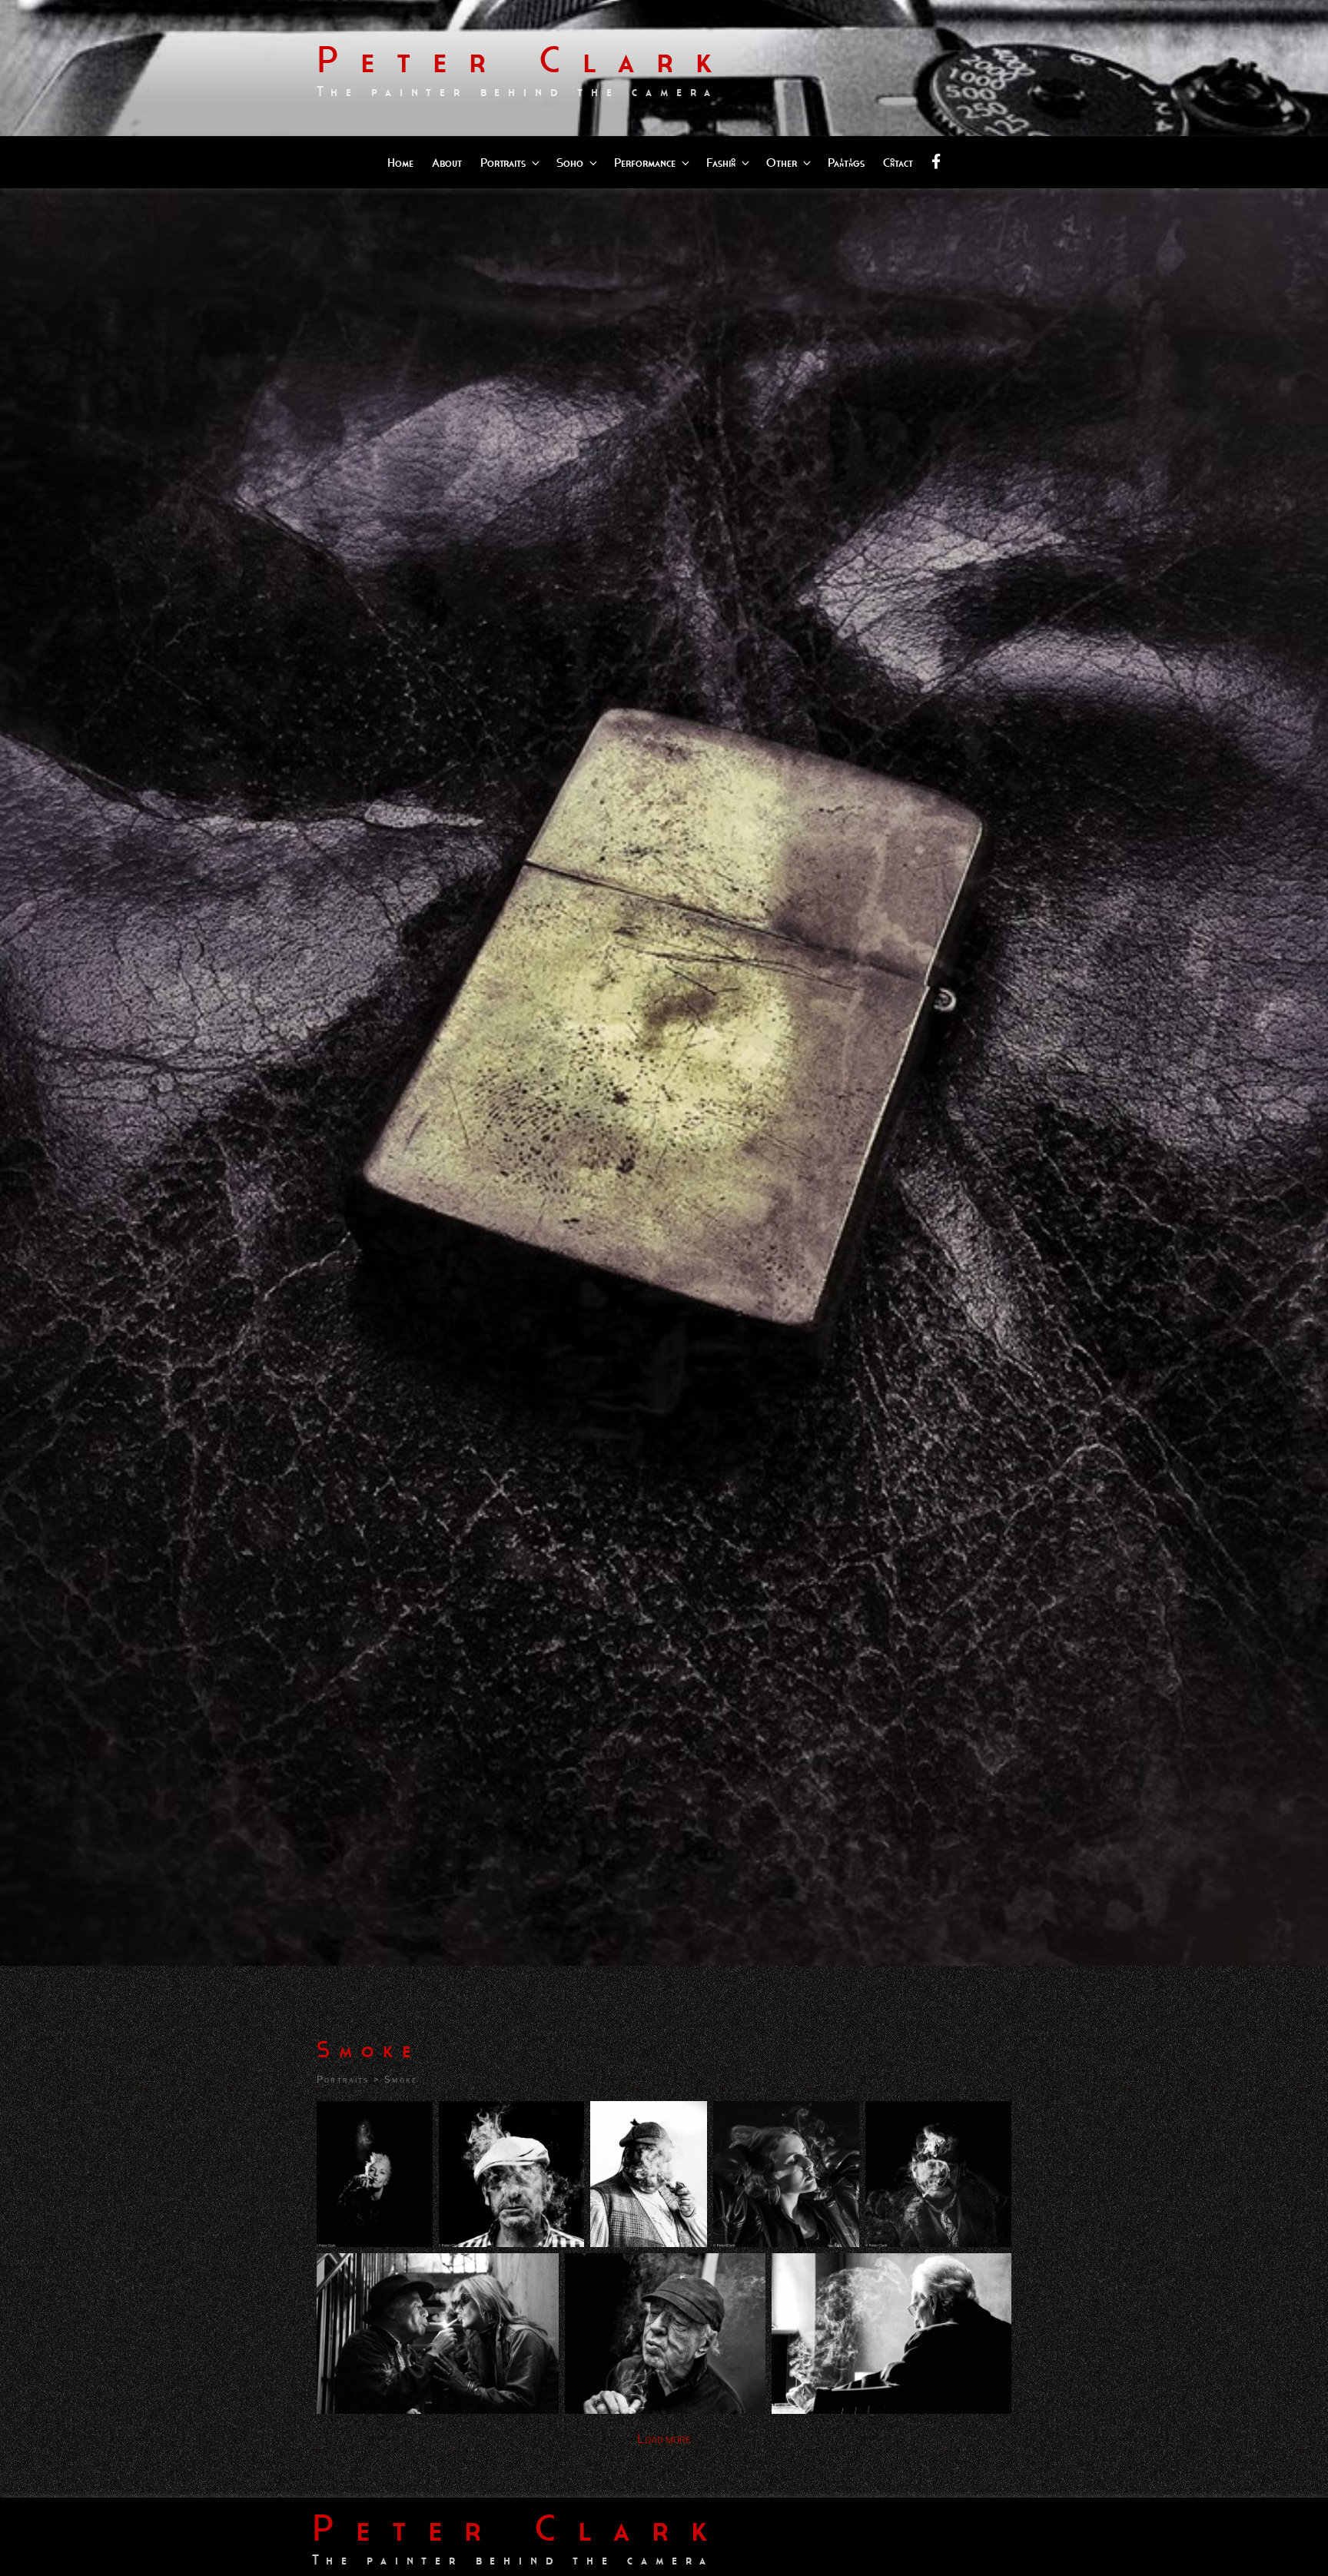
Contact (898, 163)
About (447, 163)
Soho (570, 163)
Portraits (503, 163)
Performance (645, 163)
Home (400, 163)
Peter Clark (525, 60)
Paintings (846, 163)
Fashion (721, 163)
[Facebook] (936, 163)
